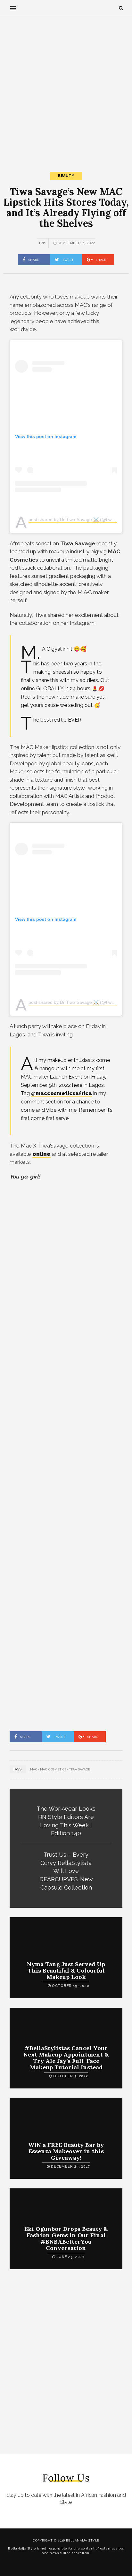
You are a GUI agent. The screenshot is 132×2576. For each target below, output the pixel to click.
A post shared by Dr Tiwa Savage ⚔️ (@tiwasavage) (79, 520)
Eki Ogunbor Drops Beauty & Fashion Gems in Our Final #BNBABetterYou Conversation (66, 2238)
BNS (43, 243)
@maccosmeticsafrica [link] (62, 1093)
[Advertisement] (66, 88)
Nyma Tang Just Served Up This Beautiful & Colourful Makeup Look (66, 1970)
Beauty (66, 176)
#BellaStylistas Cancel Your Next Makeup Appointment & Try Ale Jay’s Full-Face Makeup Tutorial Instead (66, 2057)
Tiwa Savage (79, 1769)
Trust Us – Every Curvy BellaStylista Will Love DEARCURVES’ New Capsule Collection (66, 1871)
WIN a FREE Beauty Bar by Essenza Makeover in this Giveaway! (66, 2151)
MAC (34, 1769)
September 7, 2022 (76, 243)
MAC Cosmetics (53, 1769)
